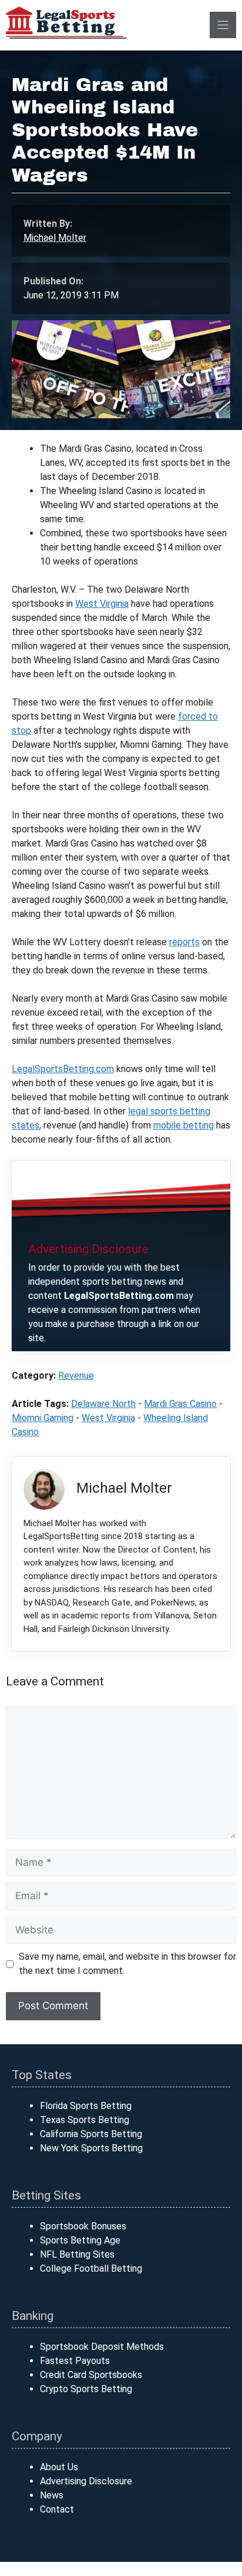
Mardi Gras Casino (180, 1404)
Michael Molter (55, 238)
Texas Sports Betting (85, 2120)
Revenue (76, 1376)
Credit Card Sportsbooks (91, 2375)
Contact (57, 2509)
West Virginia (102, 604)
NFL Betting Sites (77, 2254)
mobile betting (184, 1125)
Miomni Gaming (43, 1418)
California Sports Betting (91, 2134)
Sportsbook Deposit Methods (102, 2347)
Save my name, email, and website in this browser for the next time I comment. (127, 1964)
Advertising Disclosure (86, 2481)
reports (184, 942)
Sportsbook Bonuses (83, 2226)
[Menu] (223, 25)
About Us (59, 2467)
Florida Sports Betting (86, 2106)
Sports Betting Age (80, 2240)
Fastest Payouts (75, 2361)
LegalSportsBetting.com (63, 1069)
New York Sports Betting (91, 2148)
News (52, 2495)
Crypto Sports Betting (86, 2389)
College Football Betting (91, 2268)
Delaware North (103, 1404)
